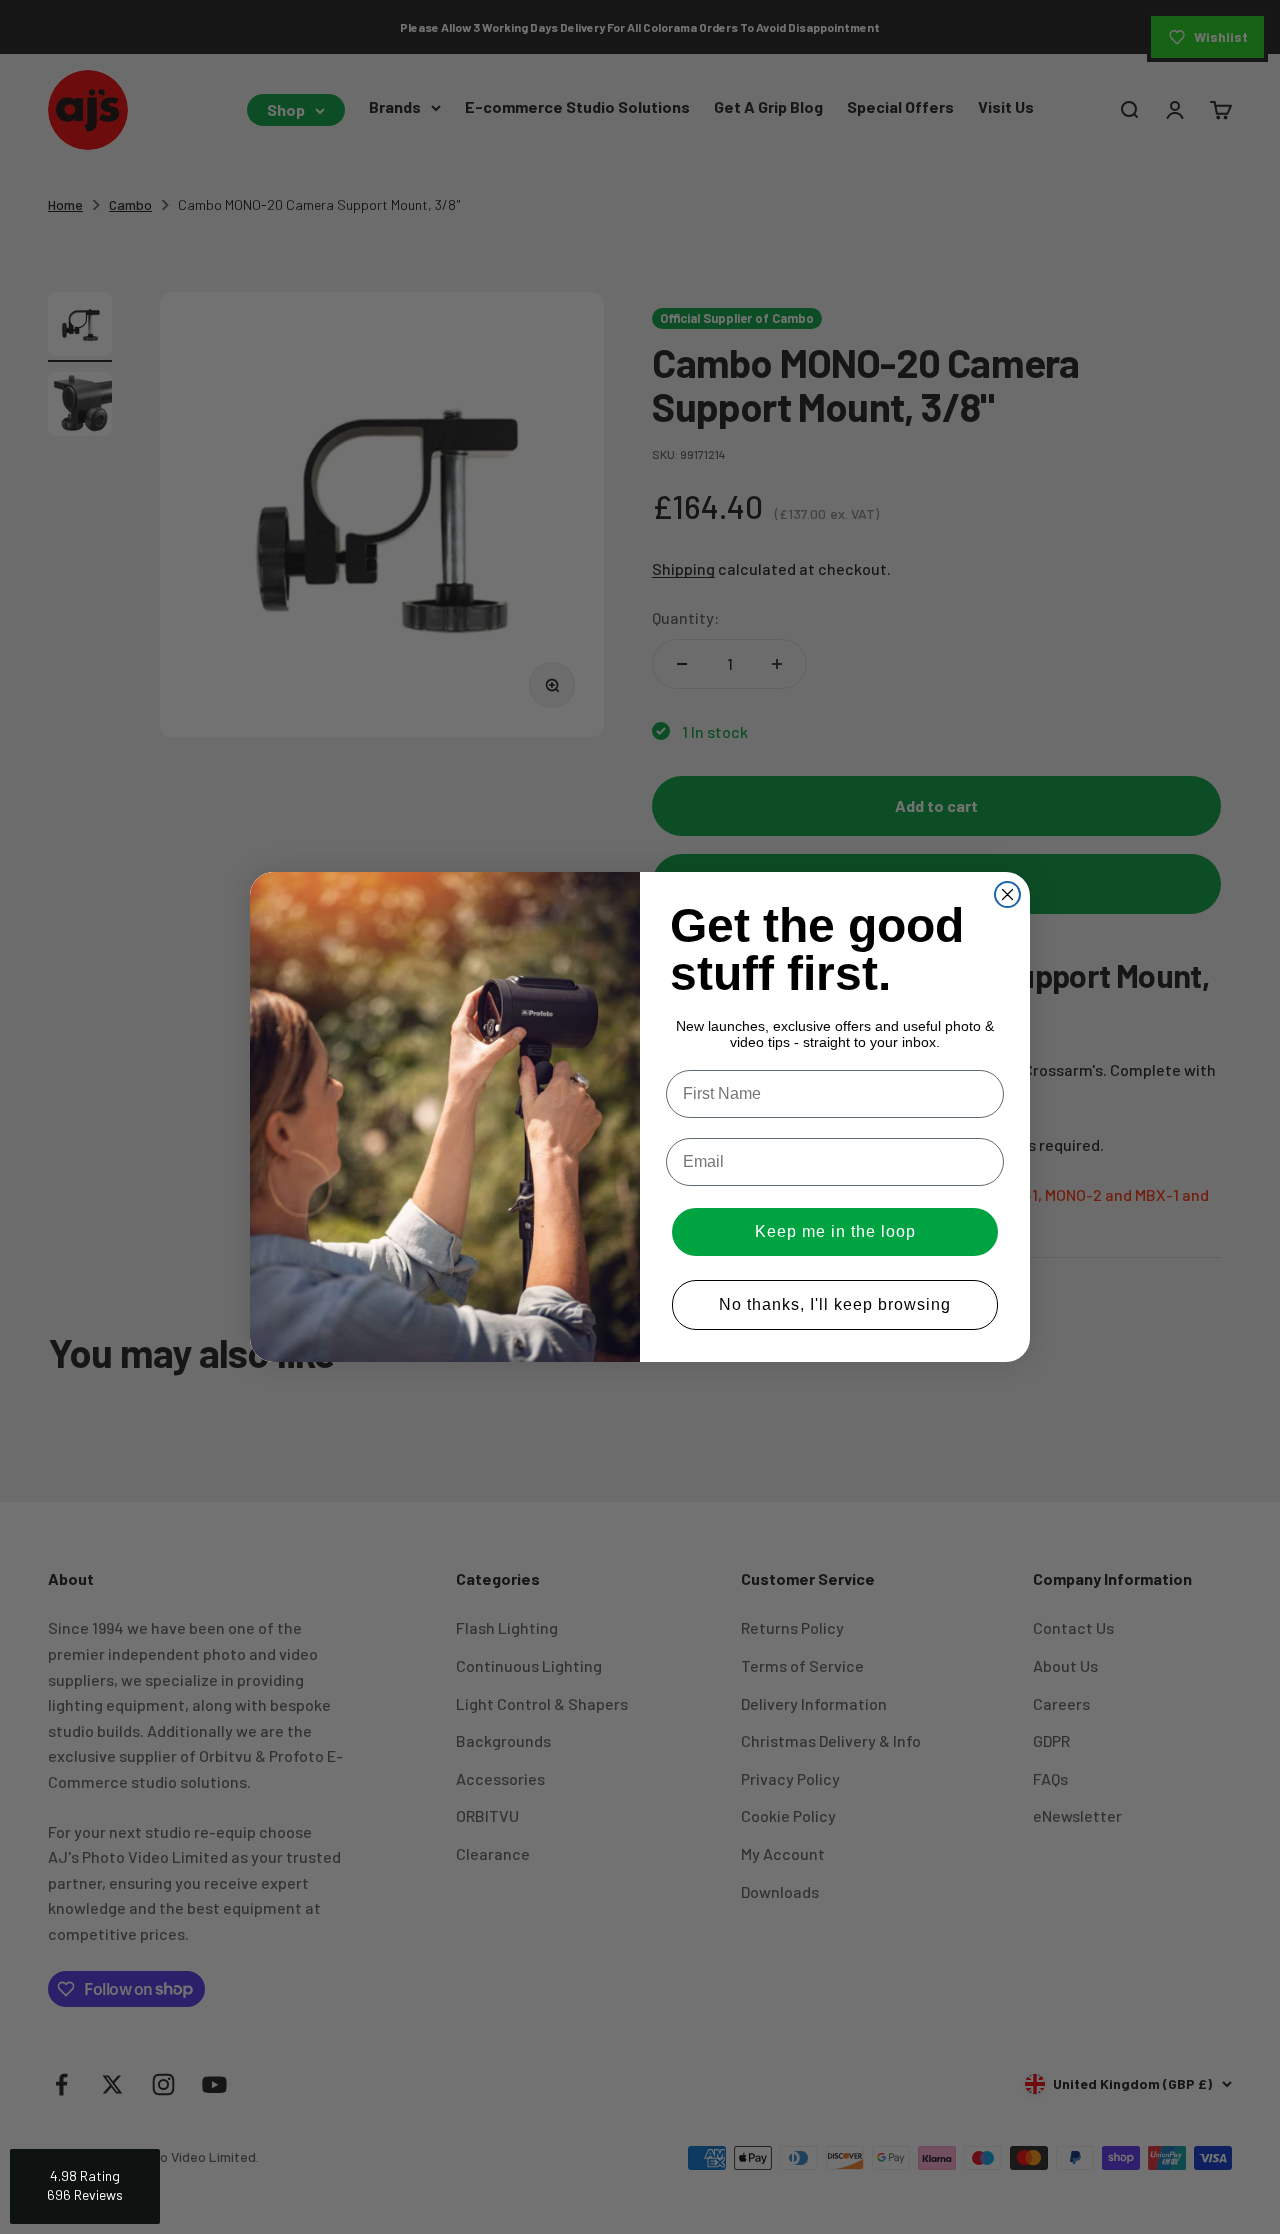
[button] (85, 2186)
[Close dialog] (1007, 894)
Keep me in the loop (835, 1231)
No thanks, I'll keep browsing (835, 1304)
